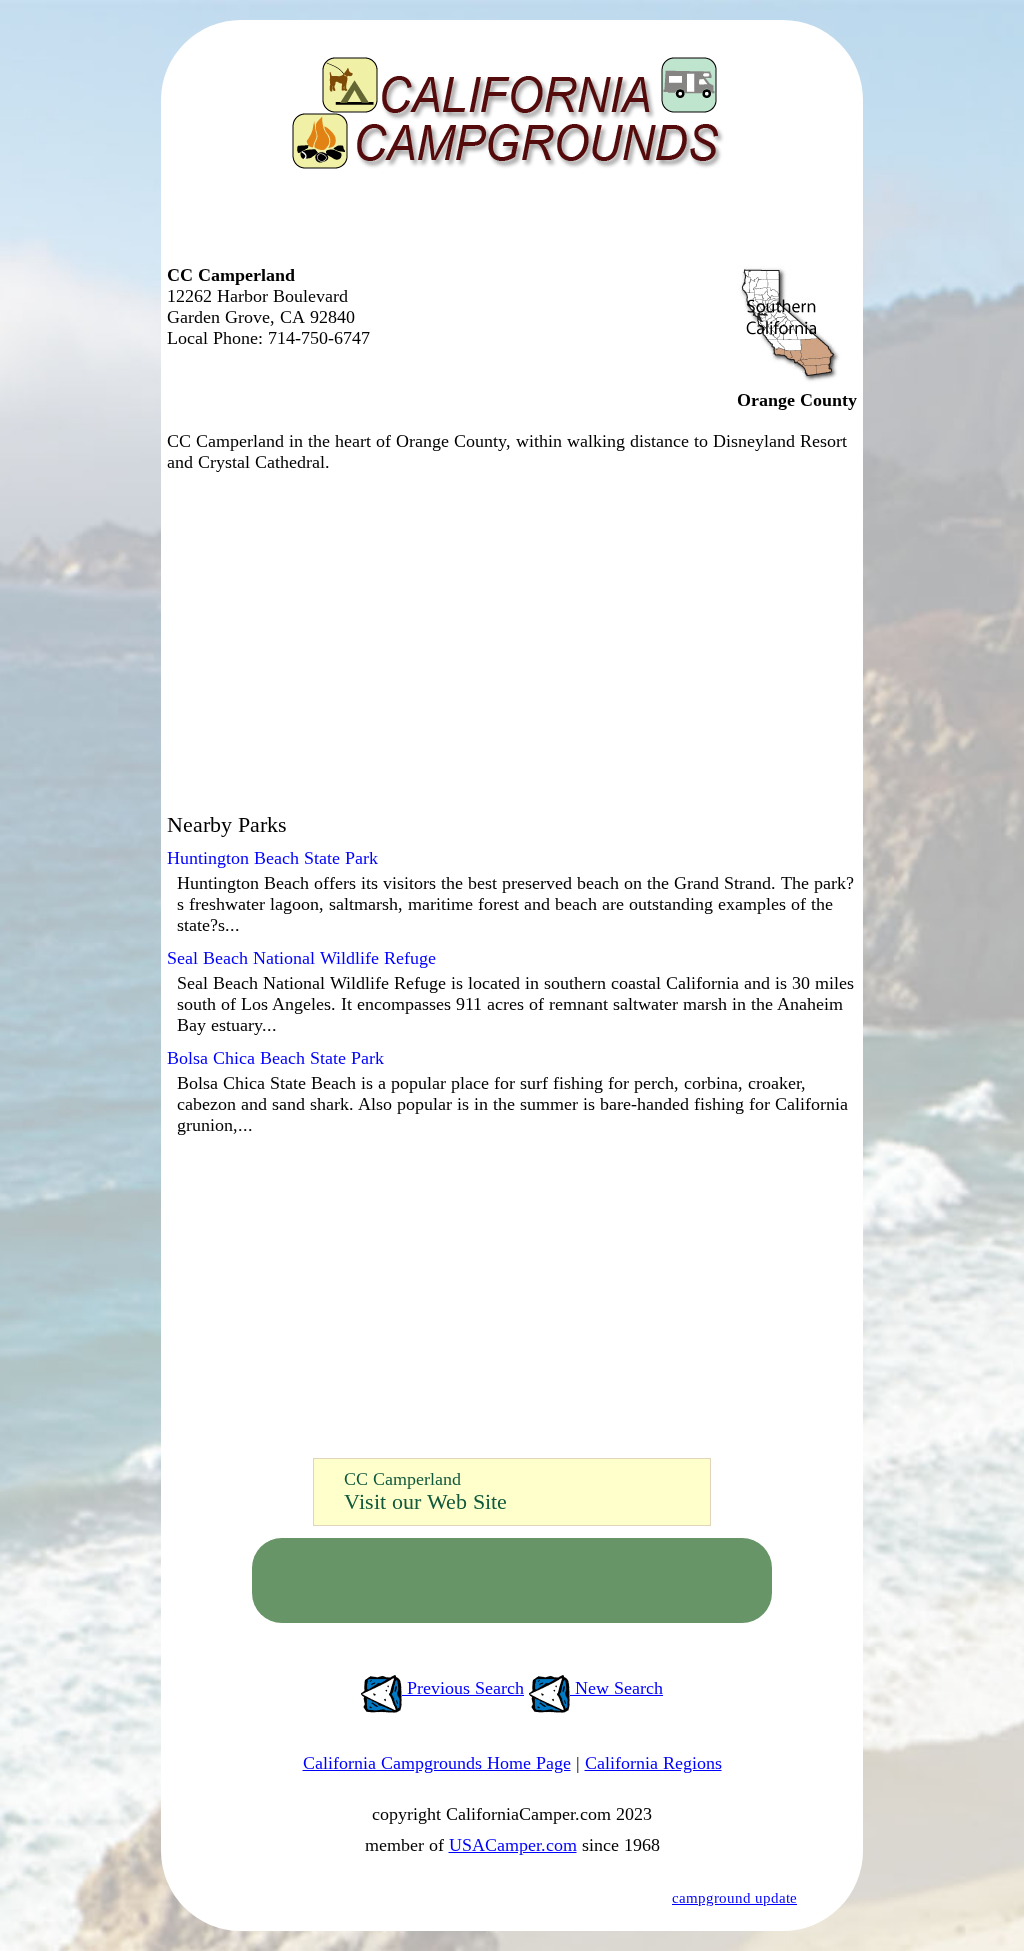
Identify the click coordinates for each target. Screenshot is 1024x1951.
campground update (734, 1898)
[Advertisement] (507, 225)
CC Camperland (402, 1479)
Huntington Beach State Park (272, 858)
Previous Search (463, 1688)
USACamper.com (513, 1845)
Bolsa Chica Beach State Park (275, 1058)
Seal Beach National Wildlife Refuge (301, 958)
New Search (616, 1688)
